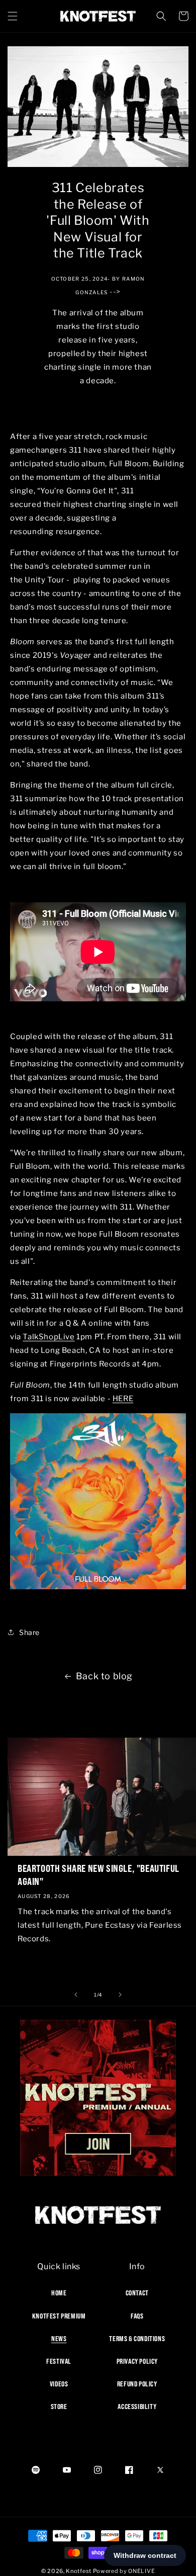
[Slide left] (76, 1995)
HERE (123, 1399)
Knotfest (79, 2571)
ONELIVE (141, 2571)
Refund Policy (137, 2384)
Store (59, 2407)
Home (59, 2293)
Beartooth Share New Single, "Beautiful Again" (99, 1875)
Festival (59, 2361)
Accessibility (137, 2407)
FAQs (137, 2316)
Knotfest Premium (59, 2316)
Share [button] (29, 1632)
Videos (59, 2384)
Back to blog (104, 1676)
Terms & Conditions (137, 2339)
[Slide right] (120, 1995)
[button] (13, 16)
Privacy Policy (137, 2361)
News (59, 2339)
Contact (137, 2293)
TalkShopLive (48, 1337)
